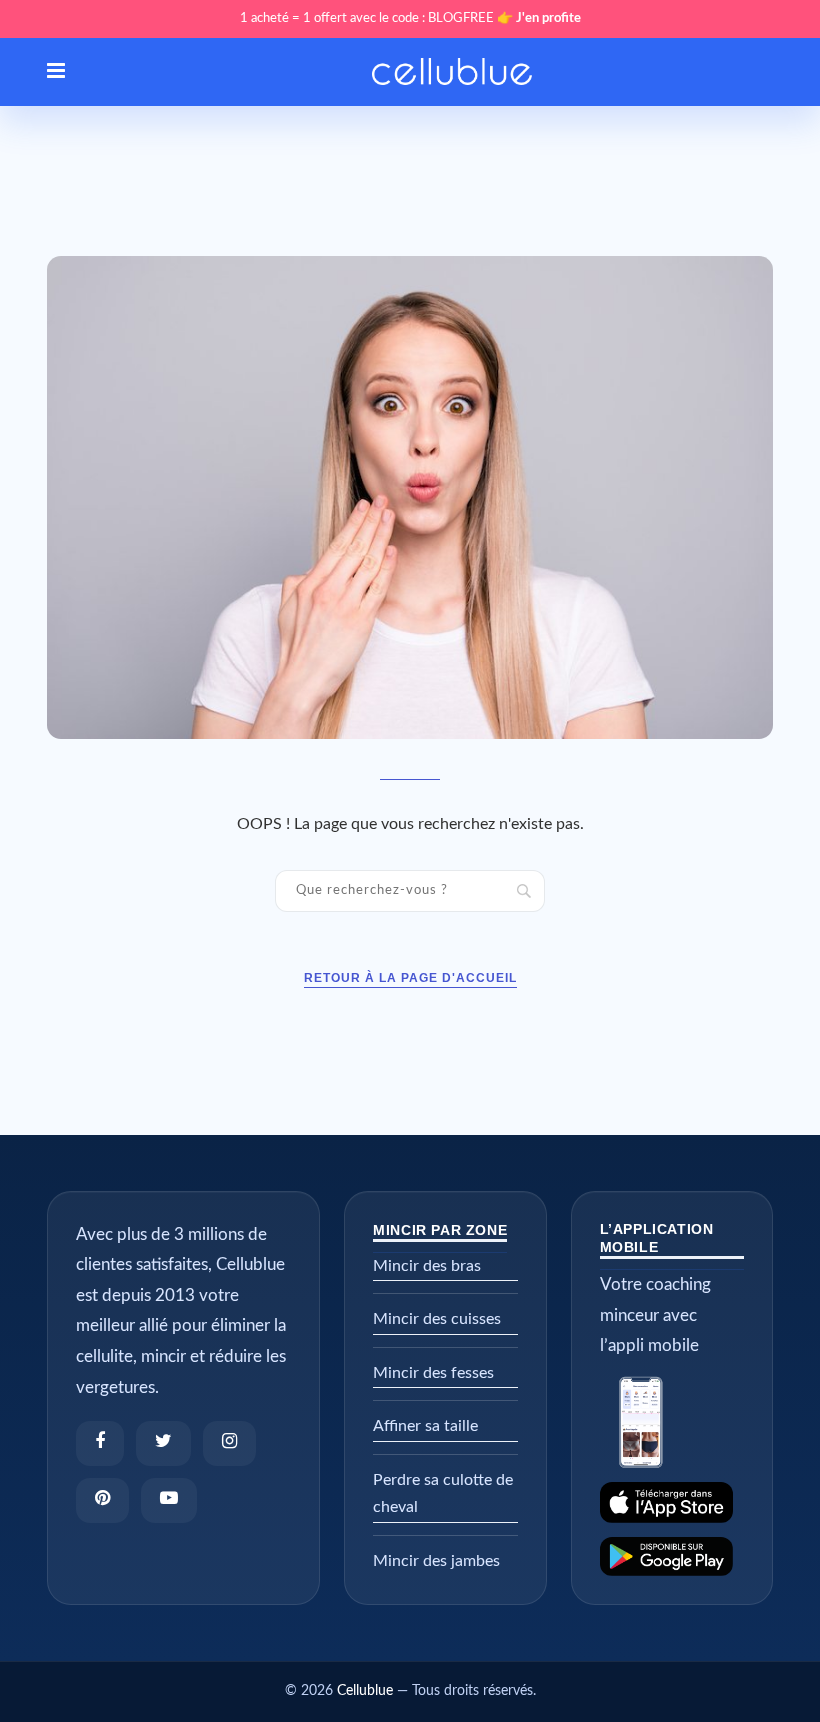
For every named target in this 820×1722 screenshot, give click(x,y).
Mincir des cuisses (437, 1319)
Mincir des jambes (436, 1561)
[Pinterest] (102, 1500)
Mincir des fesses (433, 1373)
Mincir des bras (427, 1266)
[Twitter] (163, 1443)
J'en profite (548, 18)
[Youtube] (169, 1500)
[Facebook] (100, 1443)
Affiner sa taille (425, 1426)
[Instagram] (229, 1443)
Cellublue (365, 1691)
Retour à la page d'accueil (410, 978)
